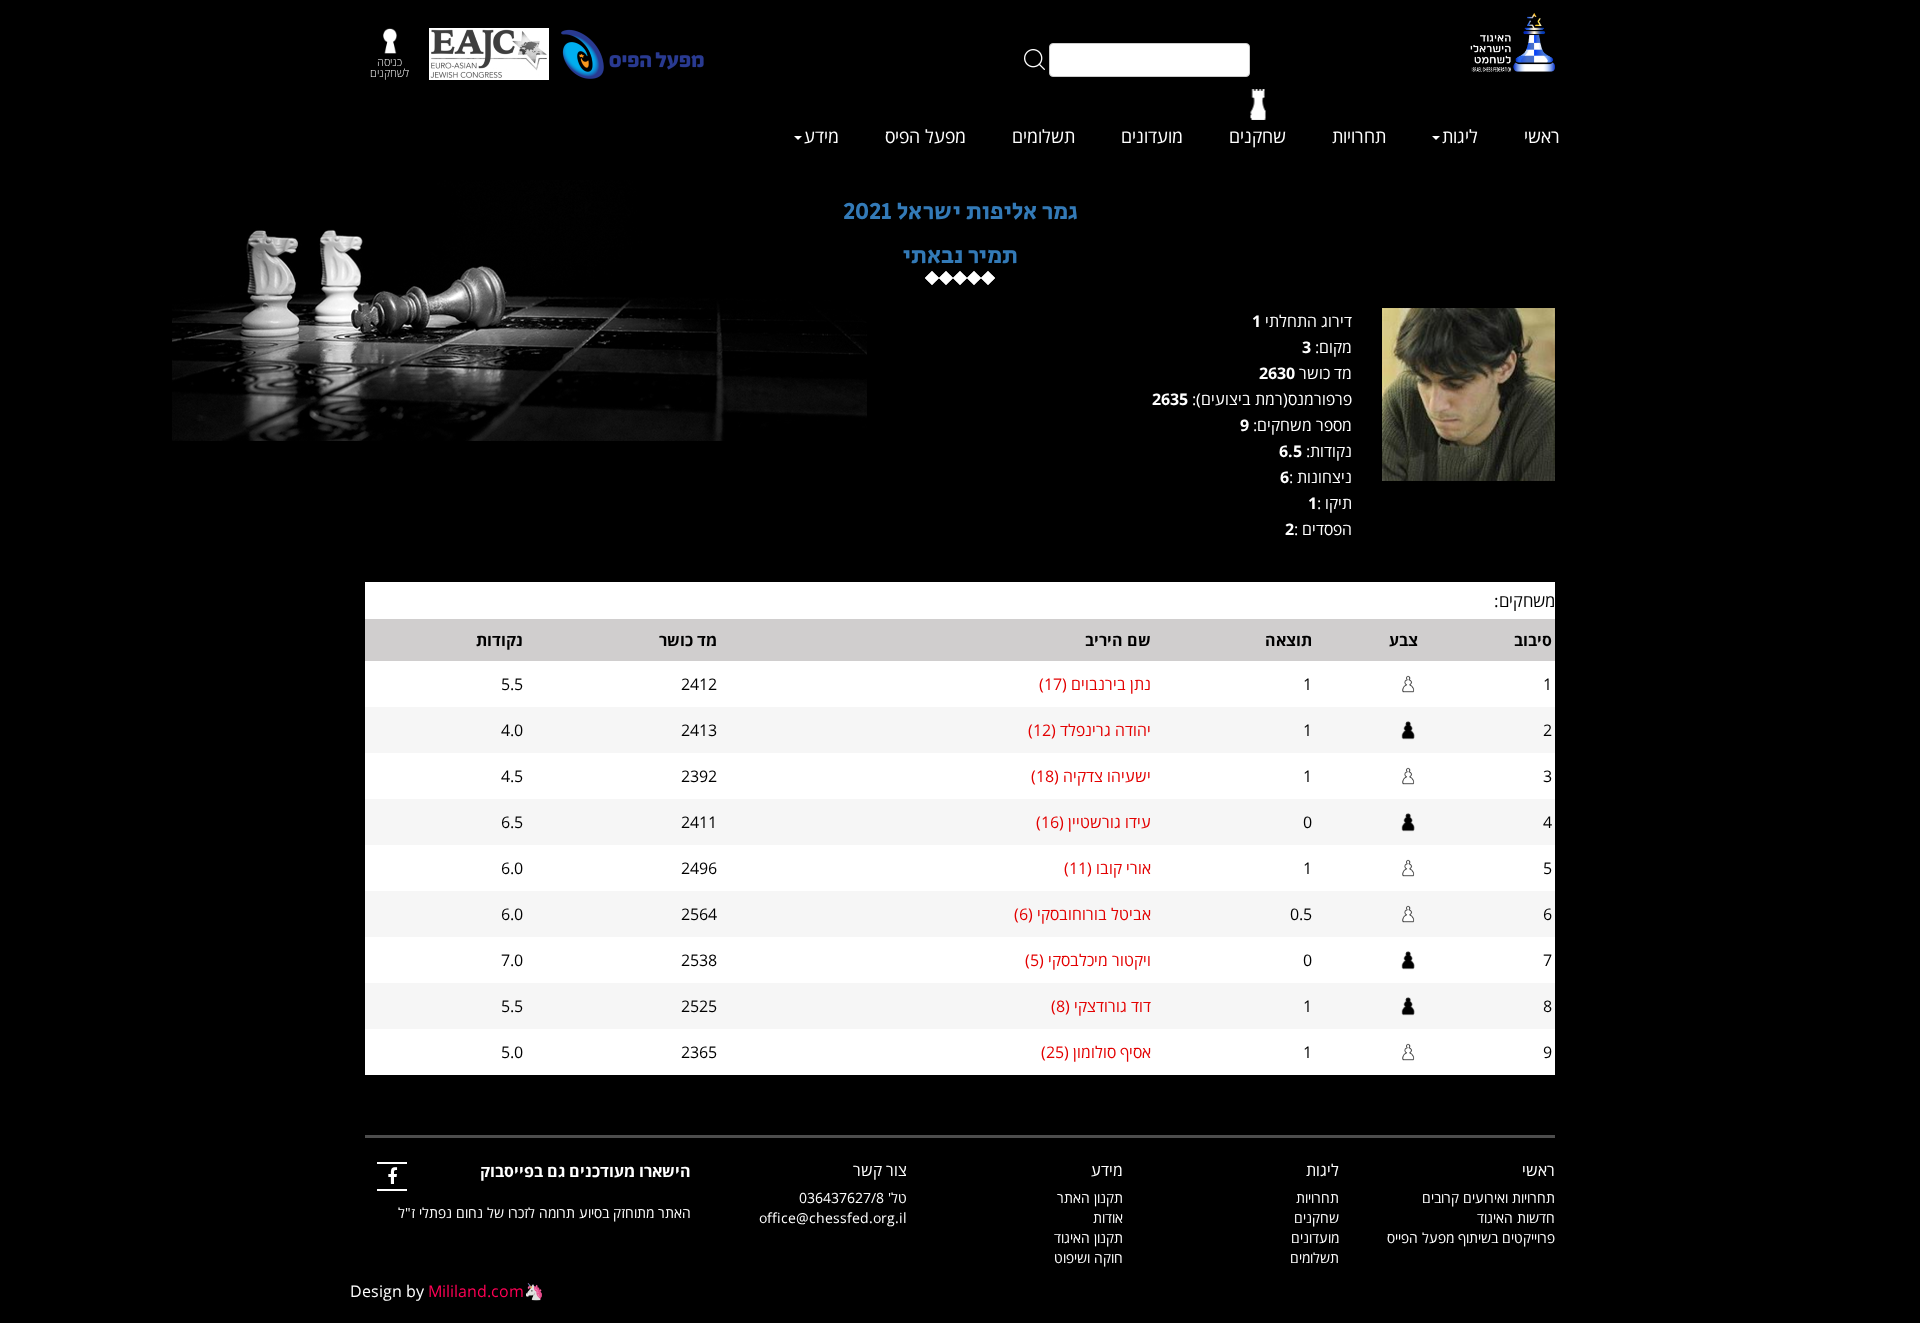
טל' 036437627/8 (853, 1197)
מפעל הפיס (925, 136)
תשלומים (1043, 136)
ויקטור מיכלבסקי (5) (1088, 960)
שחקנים (1257, 136)
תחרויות (1359, 136)
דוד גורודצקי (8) (1101, 1006)
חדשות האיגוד (1516, 1217)
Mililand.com (476, 1291)
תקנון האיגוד (1088, 1237)
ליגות (1460, 136)
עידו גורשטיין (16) (1093, 822)
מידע (821, 136)
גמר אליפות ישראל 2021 (960, 211)
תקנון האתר (1090, 1197)
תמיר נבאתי (960, 255)
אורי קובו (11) (1107, 868)
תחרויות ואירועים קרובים (1488, 1197)
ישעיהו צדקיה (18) (1091, 776)
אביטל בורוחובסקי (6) (1082, 914)
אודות (1108, 1217)
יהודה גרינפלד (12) (1089, 730)
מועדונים (1152, 136)
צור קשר (880, 1170)
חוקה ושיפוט (1088, 1257)
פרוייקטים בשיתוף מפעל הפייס (1471, 1237)
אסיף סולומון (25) (1096, 1052)
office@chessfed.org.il (833, 1217)
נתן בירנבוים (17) (1095, 684)
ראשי (1542, 136)
